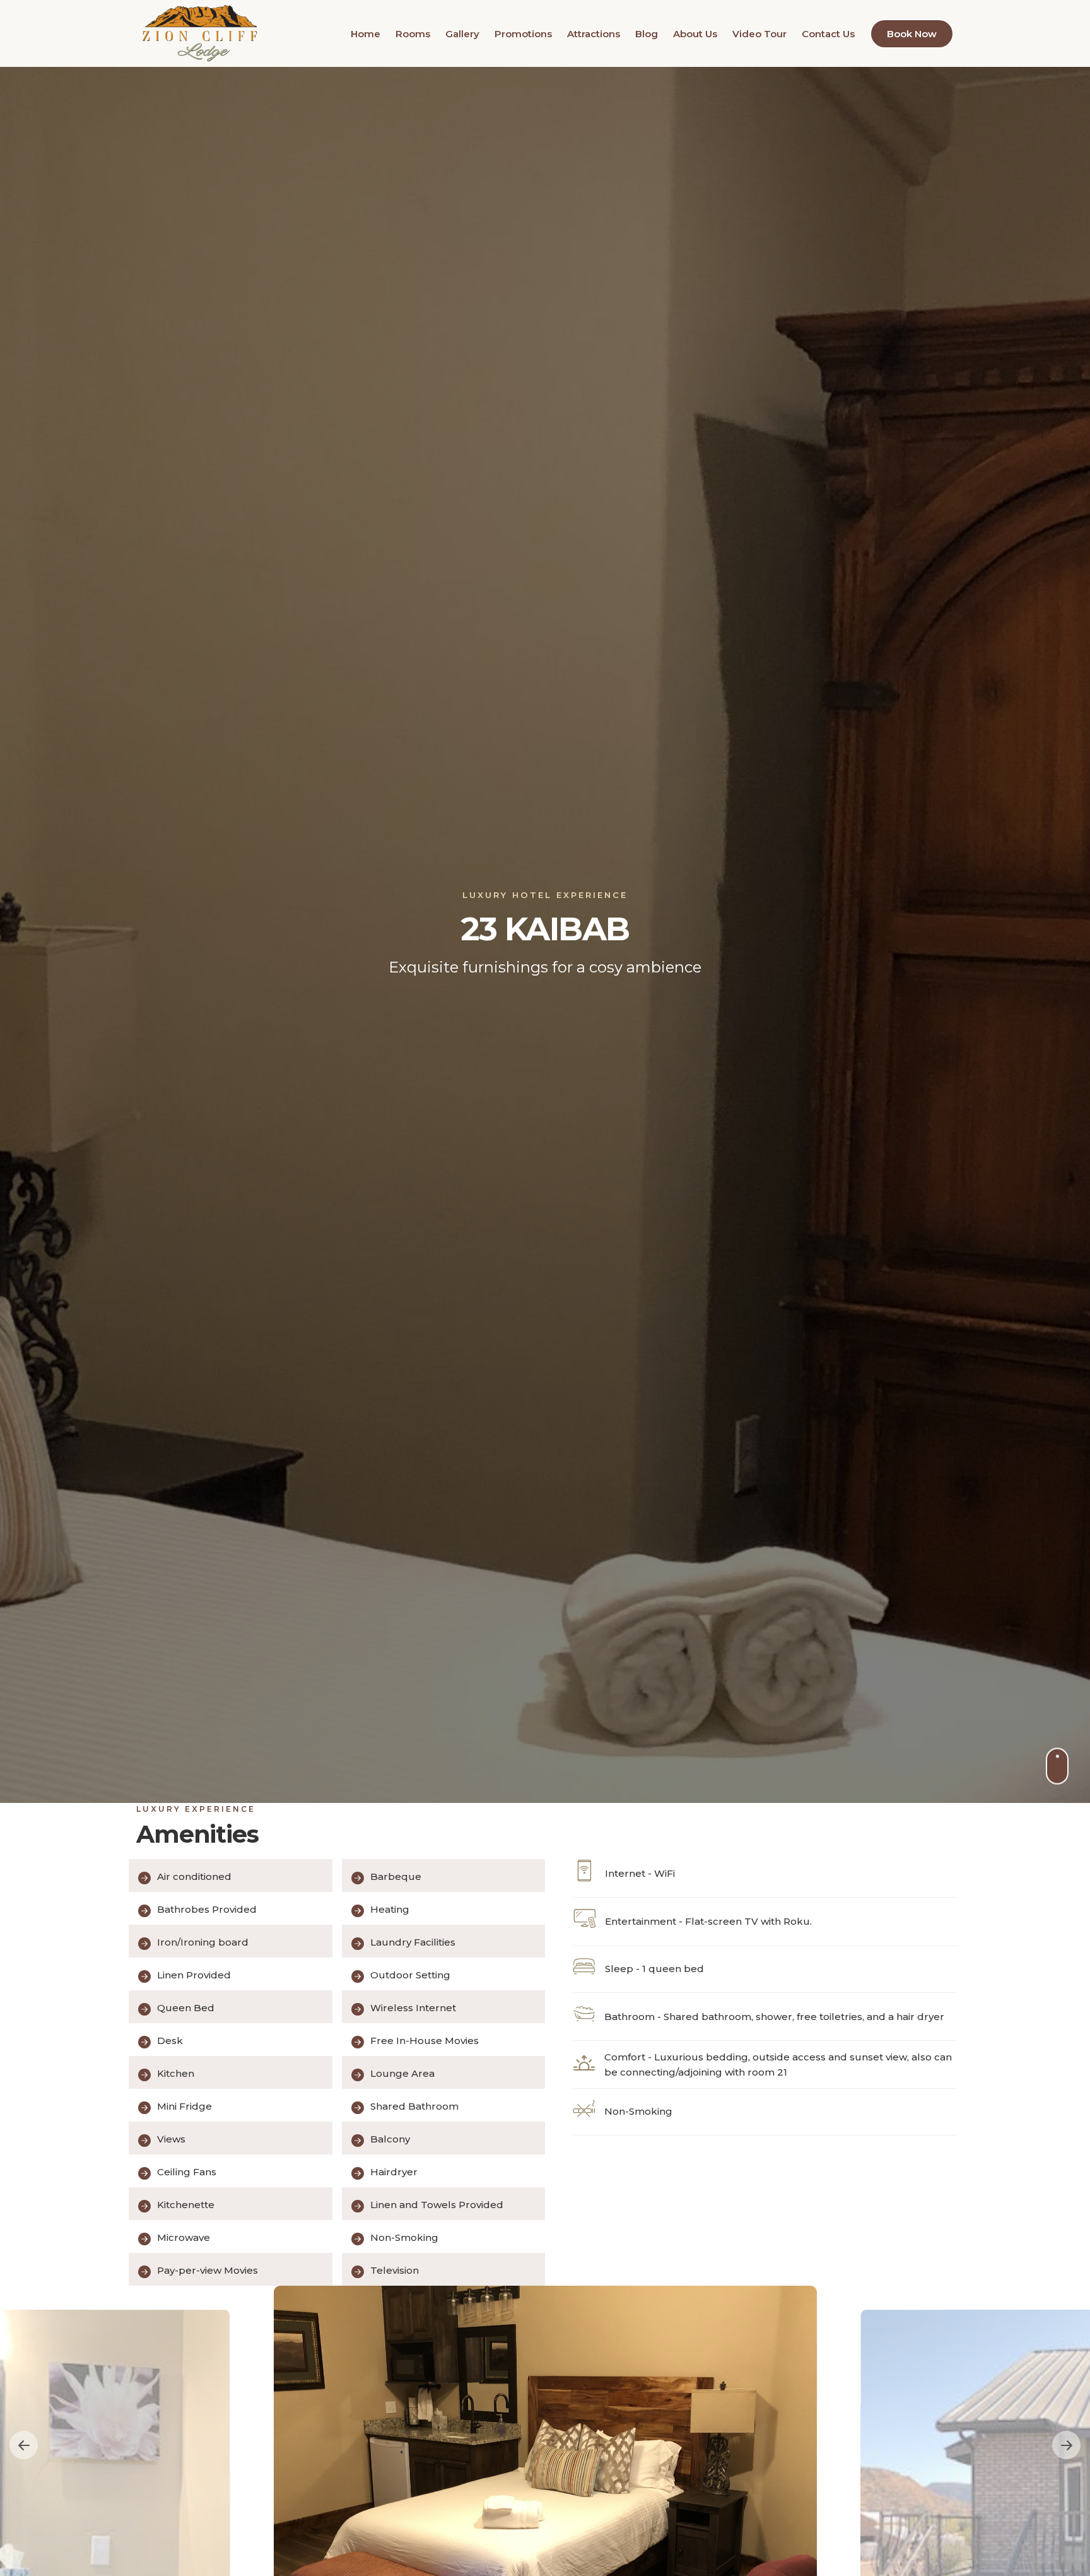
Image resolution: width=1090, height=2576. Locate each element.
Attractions (594, 34)
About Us (695, 34)
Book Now (912, 34)
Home (366, 34)
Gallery (462, 34)
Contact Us (828, 34)
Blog (647, 34)
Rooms (413, 34)
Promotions (523, 34)
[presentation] (24, 2445)
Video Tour (759, 34)
